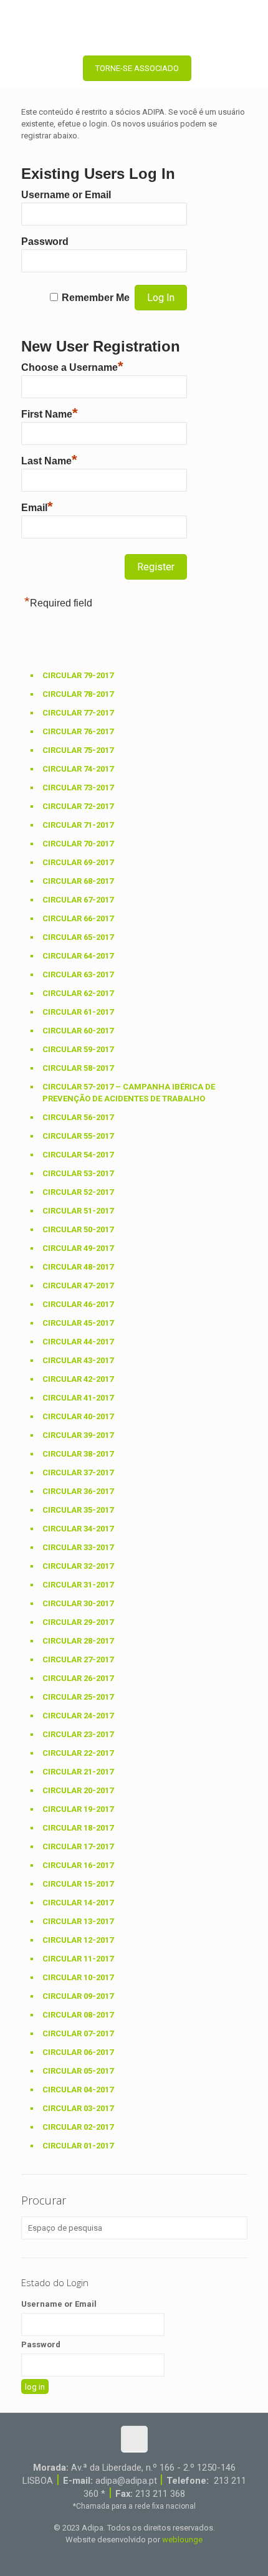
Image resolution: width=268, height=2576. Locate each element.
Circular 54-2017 (78, 1155)
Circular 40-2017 (78, 1416)
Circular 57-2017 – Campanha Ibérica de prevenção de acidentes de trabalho (129, 1093)
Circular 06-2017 (78, 2052)
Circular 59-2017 (78, 1049)
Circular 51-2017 (78, 1211)
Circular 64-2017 (78, 956)
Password (45, 242)
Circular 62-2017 (78, 993)
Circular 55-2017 (78, 1136)
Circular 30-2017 (78, 1603)
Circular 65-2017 (78, 937)
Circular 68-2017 (78, 881)
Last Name (49, 459)
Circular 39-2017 (78, 1435)
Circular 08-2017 (78, 2015)
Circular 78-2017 (78, 694)
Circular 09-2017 (78, 1996)
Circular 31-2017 (78, 1585)
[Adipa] (134, 25)
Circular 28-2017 (78, 1641)
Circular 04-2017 (78, 2090)
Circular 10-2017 (78, 1977)
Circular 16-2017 (78, 1865)
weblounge (182, 2540)
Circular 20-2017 (78, 1790)
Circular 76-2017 (78, 731)
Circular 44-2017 (78, 1342)
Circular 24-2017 (78, 1716)
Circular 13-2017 (78, 1921)
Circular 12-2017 (78, 1940)
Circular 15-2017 (78, 1884)
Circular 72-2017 (78, 806)
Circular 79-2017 (78, 675)
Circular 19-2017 (78, 1809)
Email (37, 506)
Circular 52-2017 (78, 1192)
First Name (50, 413)
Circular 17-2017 (78, 1846)
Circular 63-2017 (78, 974)
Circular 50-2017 (78, 1229)
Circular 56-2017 (78, 1117)
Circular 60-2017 (78, 1031)
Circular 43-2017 (78, 1360)
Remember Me (96, 298)
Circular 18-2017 (78, 1828)
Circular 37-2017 (78, 1472)
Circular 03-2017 (78, 2108)
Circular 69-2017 (78, 862)
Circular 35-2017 (78, 1510)
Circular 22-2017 (78, 1753)
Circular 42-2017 (78, 1379)
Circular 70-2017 (78, 844)
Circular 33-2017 (78, 1547)
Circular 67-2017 (78, 900)
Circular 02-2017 (78, 2127)
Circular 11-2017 (78, 1959)
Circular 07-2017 (78, 2033)
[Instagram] (159, 2557)
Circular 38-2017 (78, 1454)
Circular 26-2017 (78, 1678)
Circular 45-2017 (78, 1323)
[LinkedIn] (142, 2557)
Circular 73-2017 (78, 788)
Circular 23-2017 (78, 1734)
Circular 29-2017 (78, 1622)
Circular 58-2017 (78, 1068)
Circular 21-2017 (78, 1772)
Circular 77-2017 (78, 713)
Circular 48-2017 (78, 1267)
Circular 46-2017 (78, 1304)
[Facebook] (109, 2557)
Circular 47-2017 (78, 1286)
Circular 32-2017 (78, 1566)
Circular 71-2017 (78, 825)
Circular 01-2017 (78, 2146)
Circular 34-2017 (78, 1529)
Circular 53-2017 (78, 1173)
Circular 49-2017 (78, 1248)
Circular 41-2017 (78, 1398)
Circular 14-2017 (78, 1903)
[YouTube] (126, 2557)
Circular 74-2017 (78, 769)
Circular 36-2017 (78, 1491)
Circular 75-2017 (78, 750)
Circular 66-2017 (78, 918)
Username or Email (66, 195)
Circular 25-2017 (78, 1697)
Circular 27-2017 (78, 1659)
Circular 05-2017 (78, 2071)
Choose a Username (72, 366)
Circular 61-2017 (78, 1012)
